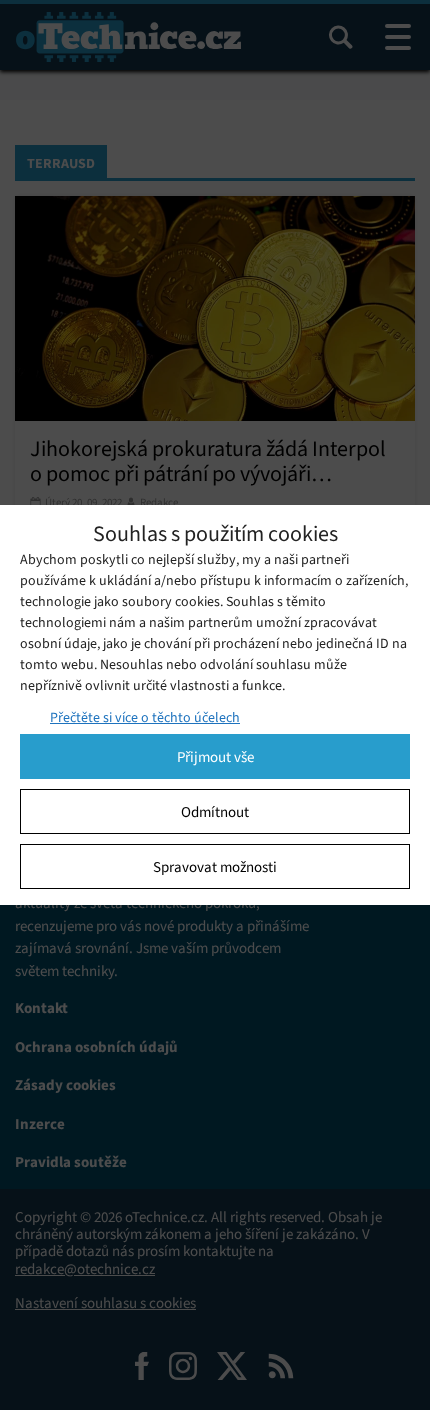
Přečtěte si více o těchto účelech (145, 717)
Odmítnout (215, 812)
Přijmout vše (215, 757)
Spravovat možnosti (215, 867)
